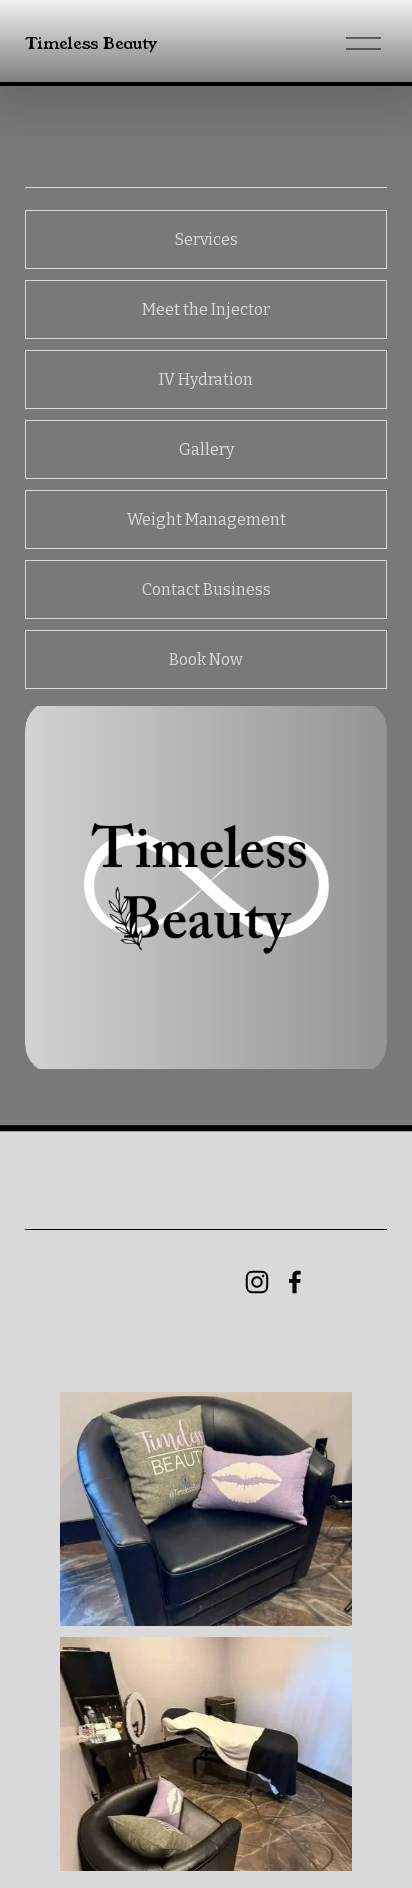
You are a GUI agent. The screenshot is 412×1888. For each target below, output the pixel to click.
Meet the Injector (206, 309)
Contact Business (206, 589)
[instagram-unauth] (257, 1282)
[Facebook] (295, 1282)
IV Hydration (206, 379)
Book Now (206, 659)
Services (206, 239)
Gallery (206, 449)
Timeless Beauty (91, 43)
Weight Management (206, 519)
